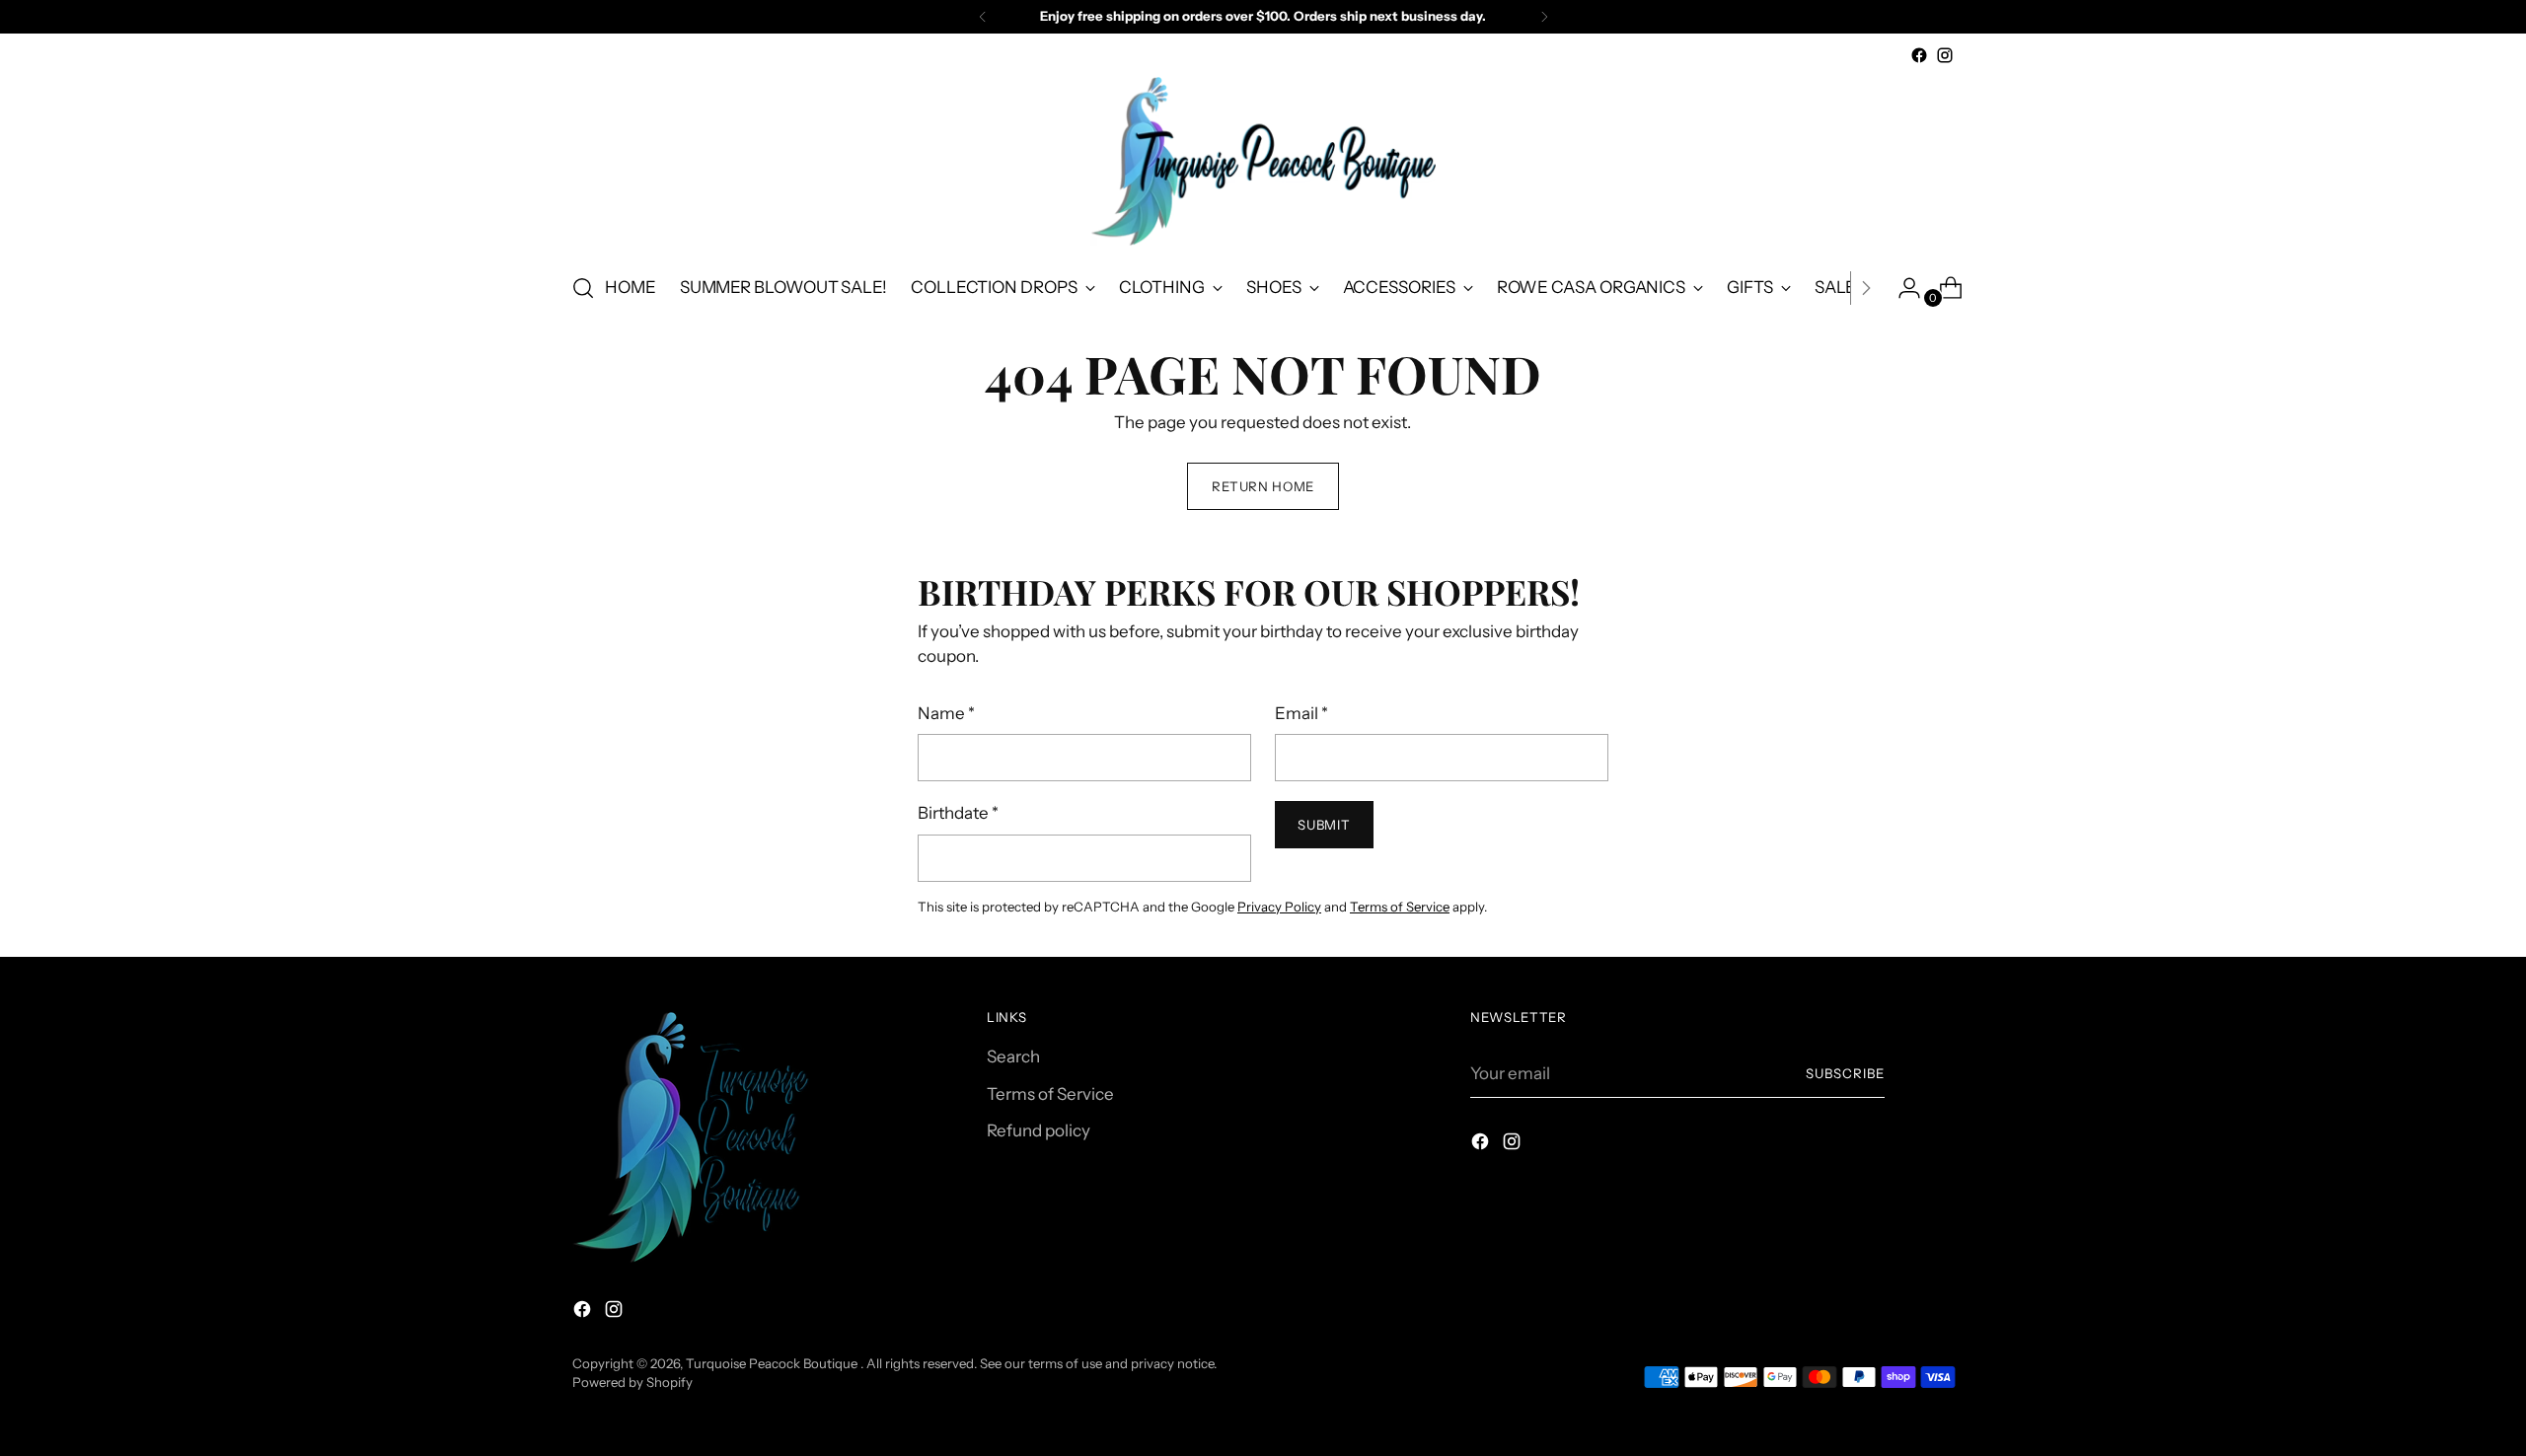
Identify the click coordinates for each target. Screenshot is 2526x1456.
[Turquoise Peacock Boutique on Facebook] (1919, 55)
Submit (1324, 825)
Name (946, 713)
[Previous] (983, 17)
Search (1013, 1056)
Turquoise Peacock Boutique (773, 1363)
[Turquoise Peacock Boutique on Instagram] (1945, 55)
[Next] (1544, 17)
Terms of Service (1400, 907)
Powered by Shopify (632, 1382)
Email (1301, 713)
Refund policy (1039, 1130)
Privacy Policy (1279, 907)
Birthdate (958, 813)
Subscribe (1845, 1073)
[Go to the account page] (1901, 288)
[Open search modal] (583, 288)
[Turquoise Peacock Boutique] (1263, 162)
